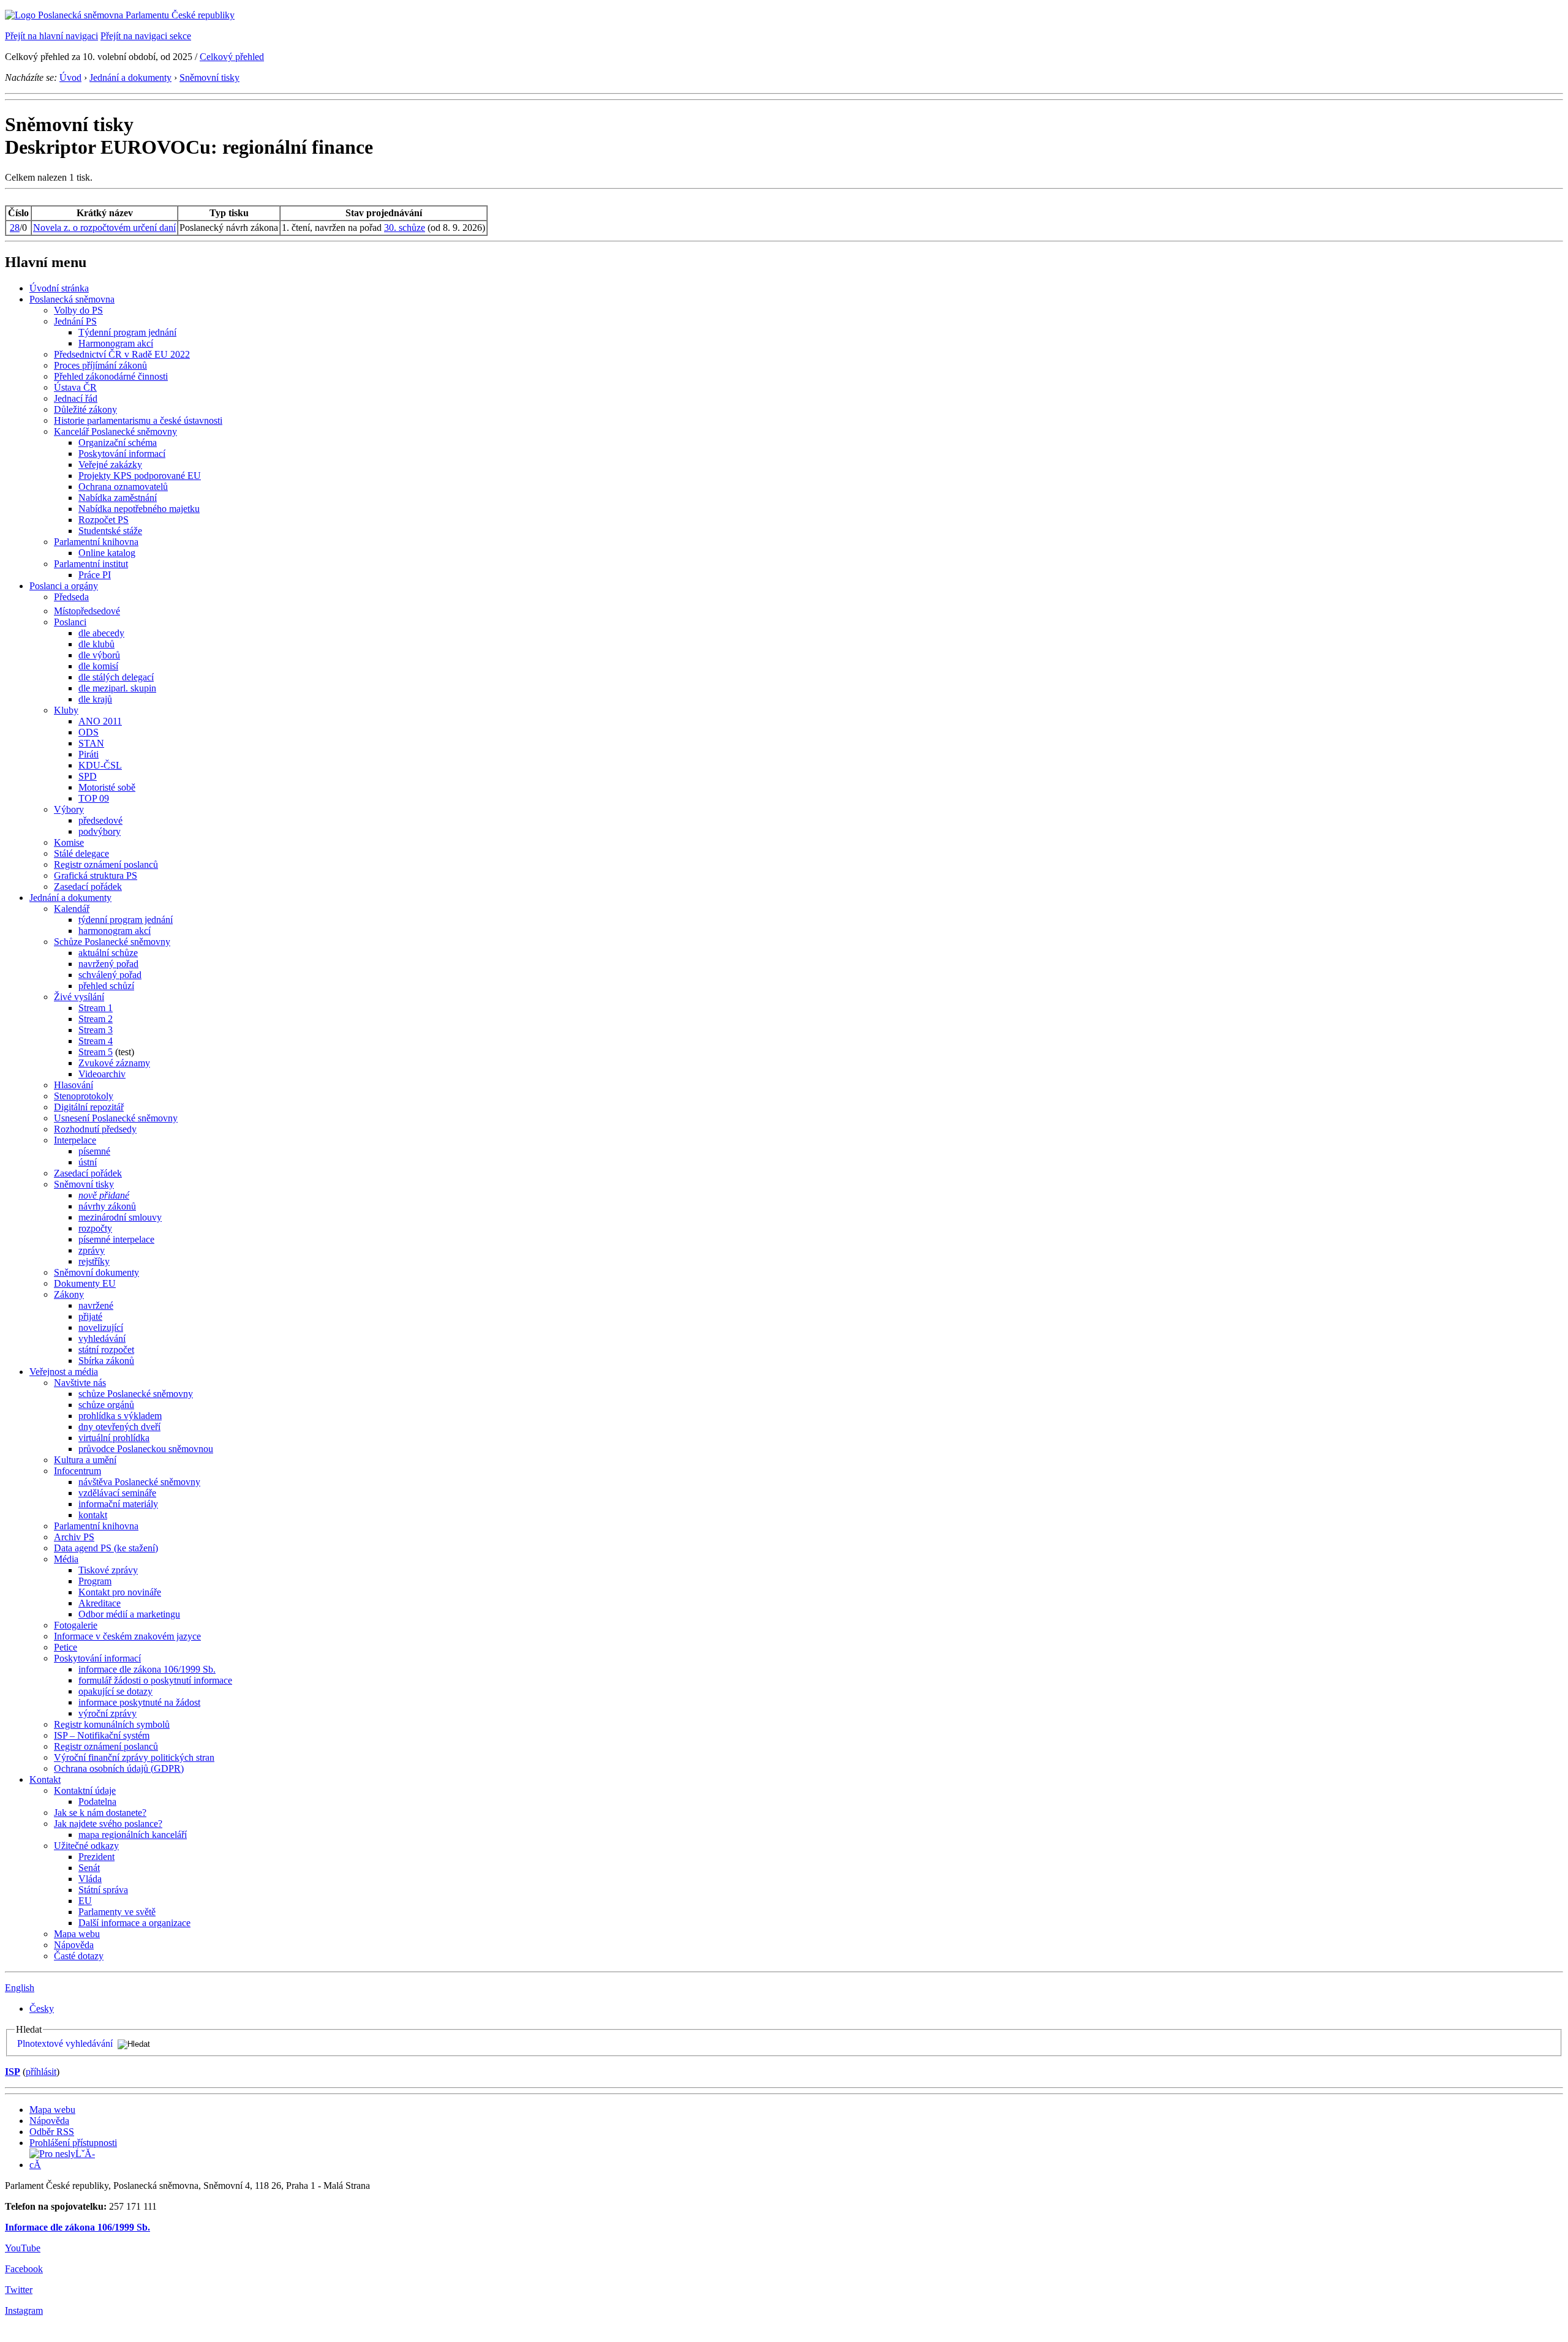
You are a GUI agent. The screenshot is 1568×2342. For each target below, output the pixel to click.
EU (85, 1901)
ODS (89, 732)
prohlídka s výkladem (120, 1416)
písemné (94, 1151)
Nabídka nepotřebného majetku (139, 509)
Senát (89, 1868)
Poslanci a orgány (64, 586)
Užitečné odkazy (86, 1846)
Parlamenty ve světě (117, 1912)
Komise (69, 842)
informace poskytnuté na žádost (139, 1702)
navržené (96, 1305)
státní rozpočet (106, 1350)
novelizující (101, 1327)
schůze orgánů (106, 1405)
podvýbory (100, 831)
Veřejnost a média (64, 1372)
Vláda (90, 1879)
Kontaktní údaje (85, 1790)
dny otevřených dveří (119, 1427)
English (20, 1988)
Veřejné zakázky (110, 465)
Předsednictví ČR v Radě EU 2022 (122, 354)
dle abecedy (101, 633)
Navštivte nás (80, 1383)
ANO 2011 (100, 721)
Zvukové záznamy (114, 1063)
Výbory (69, 809)
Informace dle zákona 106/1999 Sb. (77, 2227)
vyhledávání (102, 1339)
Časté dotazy (79, 1956)
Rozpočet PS (104, 520)
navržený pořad (108, 964)
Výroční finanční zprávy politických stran (134, 1757)
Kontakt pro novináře (120, 1592)
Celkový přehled (232, 57)
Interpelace (75, 1140)
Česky (42, 2009)
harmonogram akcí (115, 931)
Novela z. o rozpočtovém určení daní (104, 228)
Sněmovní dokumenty (96, 1272)
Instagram (24, 2310)
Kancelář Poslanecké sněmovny (115, 431)
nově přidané (104, 1195)
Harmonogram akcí (116, 343)
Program (95, 1581)
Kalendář (72, 909)
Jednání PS (75, 321)
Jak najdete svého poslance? (108, 1824)
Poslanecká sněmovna (72, 299)
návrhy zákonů (107, 1206)
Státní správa (103, 1890)
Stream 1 (96, 1008)
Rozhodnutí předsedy (95, 1129)
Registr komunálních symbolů (112, 1724)
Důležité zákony (85, 409)
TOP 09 (94, 798)
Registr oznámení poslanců (106, 864)
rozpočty (95, 1228)
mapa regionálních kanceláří (133, 1835)
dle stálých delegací (116, 677)
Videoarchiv (102, 1074)
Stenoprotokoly (84, 1096)
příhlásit (41, 2072)
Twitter (19, 2290)
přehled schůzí (106, 986)
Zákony (69, 1294)
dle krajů (95, 699)
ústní (88, 1162)
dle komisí (98, 666)
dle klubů (96, 644)
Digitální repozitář (89, 1107)
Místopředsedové (87, 611)
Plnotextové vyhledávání (65, 2043)
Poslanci (70, 622)
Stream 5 (96, 1052)
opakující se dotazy (115, 1691)
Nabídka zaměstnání (118, 498)
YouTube (23, 2248)
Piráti (89, 754)
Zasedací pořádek (88, 887)
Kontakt (45, 1779)
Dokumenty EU (85, 1283)
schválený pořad (110, 975)
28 (15, 228)
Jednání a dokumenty (130, 77)
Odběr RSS (52, 2132)
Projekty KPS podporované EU (140, 476)
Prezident (96, 1857)
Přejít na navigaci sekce (146, 36)
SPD (88, 776)
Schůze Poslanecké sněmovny (112, 942)
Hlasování (73, 1085)
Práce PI (95, 575)
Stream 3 (96, 1030)
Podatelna (97, 1802)
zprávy (92, 1250)
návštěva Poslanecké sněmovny (139, 1482)
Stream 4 (96, 1041)
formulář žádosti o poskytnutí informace (155, 1680)
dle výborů (99, 655)
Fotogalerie (76, 1625)
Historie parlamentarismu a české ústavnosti (138, 420)
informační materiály (118, 1504)
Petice (66, 1647)
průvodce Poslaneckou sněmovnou (146, 1449)
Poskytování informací (122, 454)
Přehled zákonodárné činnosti (111, 376)
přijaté (90, 1316)
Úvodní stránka (59, 288)
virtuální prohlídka (114, 1438)
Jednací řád (76, 398)
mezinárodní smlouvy (120, 1217)
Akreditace (100, 1603)
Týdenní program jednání (127, 332)
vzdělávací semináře (117, 1493)
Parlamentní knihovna (96, 542)
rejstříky (94, 1261)
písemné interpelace (116, 1239)
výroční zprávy (107, 1713)
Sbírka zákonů (106, 1361)
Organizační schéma (118, 442)
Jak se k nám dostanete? (100, 1813)
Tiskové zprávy (108, 1570)
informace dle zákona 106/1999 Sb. (147, 1669)
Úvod (70, 77)
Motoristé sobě (107, 787)
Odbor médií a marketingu (129, 1614)
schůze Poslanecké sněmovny (136, 1394)
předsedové (100, 820)
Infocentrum (77, 1471)
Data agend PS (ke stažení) (106, 1548)
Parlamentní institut (91, 564)
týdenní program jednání (126, 920)
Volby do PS (78, 310)
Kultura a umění (85, 1460)
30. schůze (405, 228)
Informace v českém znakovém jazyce (127, 1636)
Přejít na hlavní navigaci (51, 36)
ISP (13, 2072)
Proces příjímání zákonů (100, 365)
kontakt (93, 1515)
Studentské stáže (110, 531)
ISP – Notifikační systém (102, 1735)
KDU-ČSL (100, 765)
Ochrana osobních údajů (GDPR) (119, 1768)
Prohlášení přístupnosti (73, 2143)
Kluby (66, 710)
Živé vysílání (79, 997)
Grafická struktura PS (96, 875)
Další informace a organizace (134, 1923)
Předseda (71, 597)
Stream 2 (96, 1019)
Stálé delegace (81, 853)
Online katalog (107, 553)
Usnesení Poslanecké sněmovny (116, 1118)
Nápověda (74, 1945)
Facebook (24, 2269)
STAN (91, 743)
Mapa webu (77, 1934)
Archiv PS (74, 1537)
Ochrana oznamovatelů (123, 487)
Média (66, 1559)
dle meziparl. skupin (117, 688)
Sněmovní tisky (209, 77)
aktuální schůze (108, 953)
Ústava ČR (75, 387)
